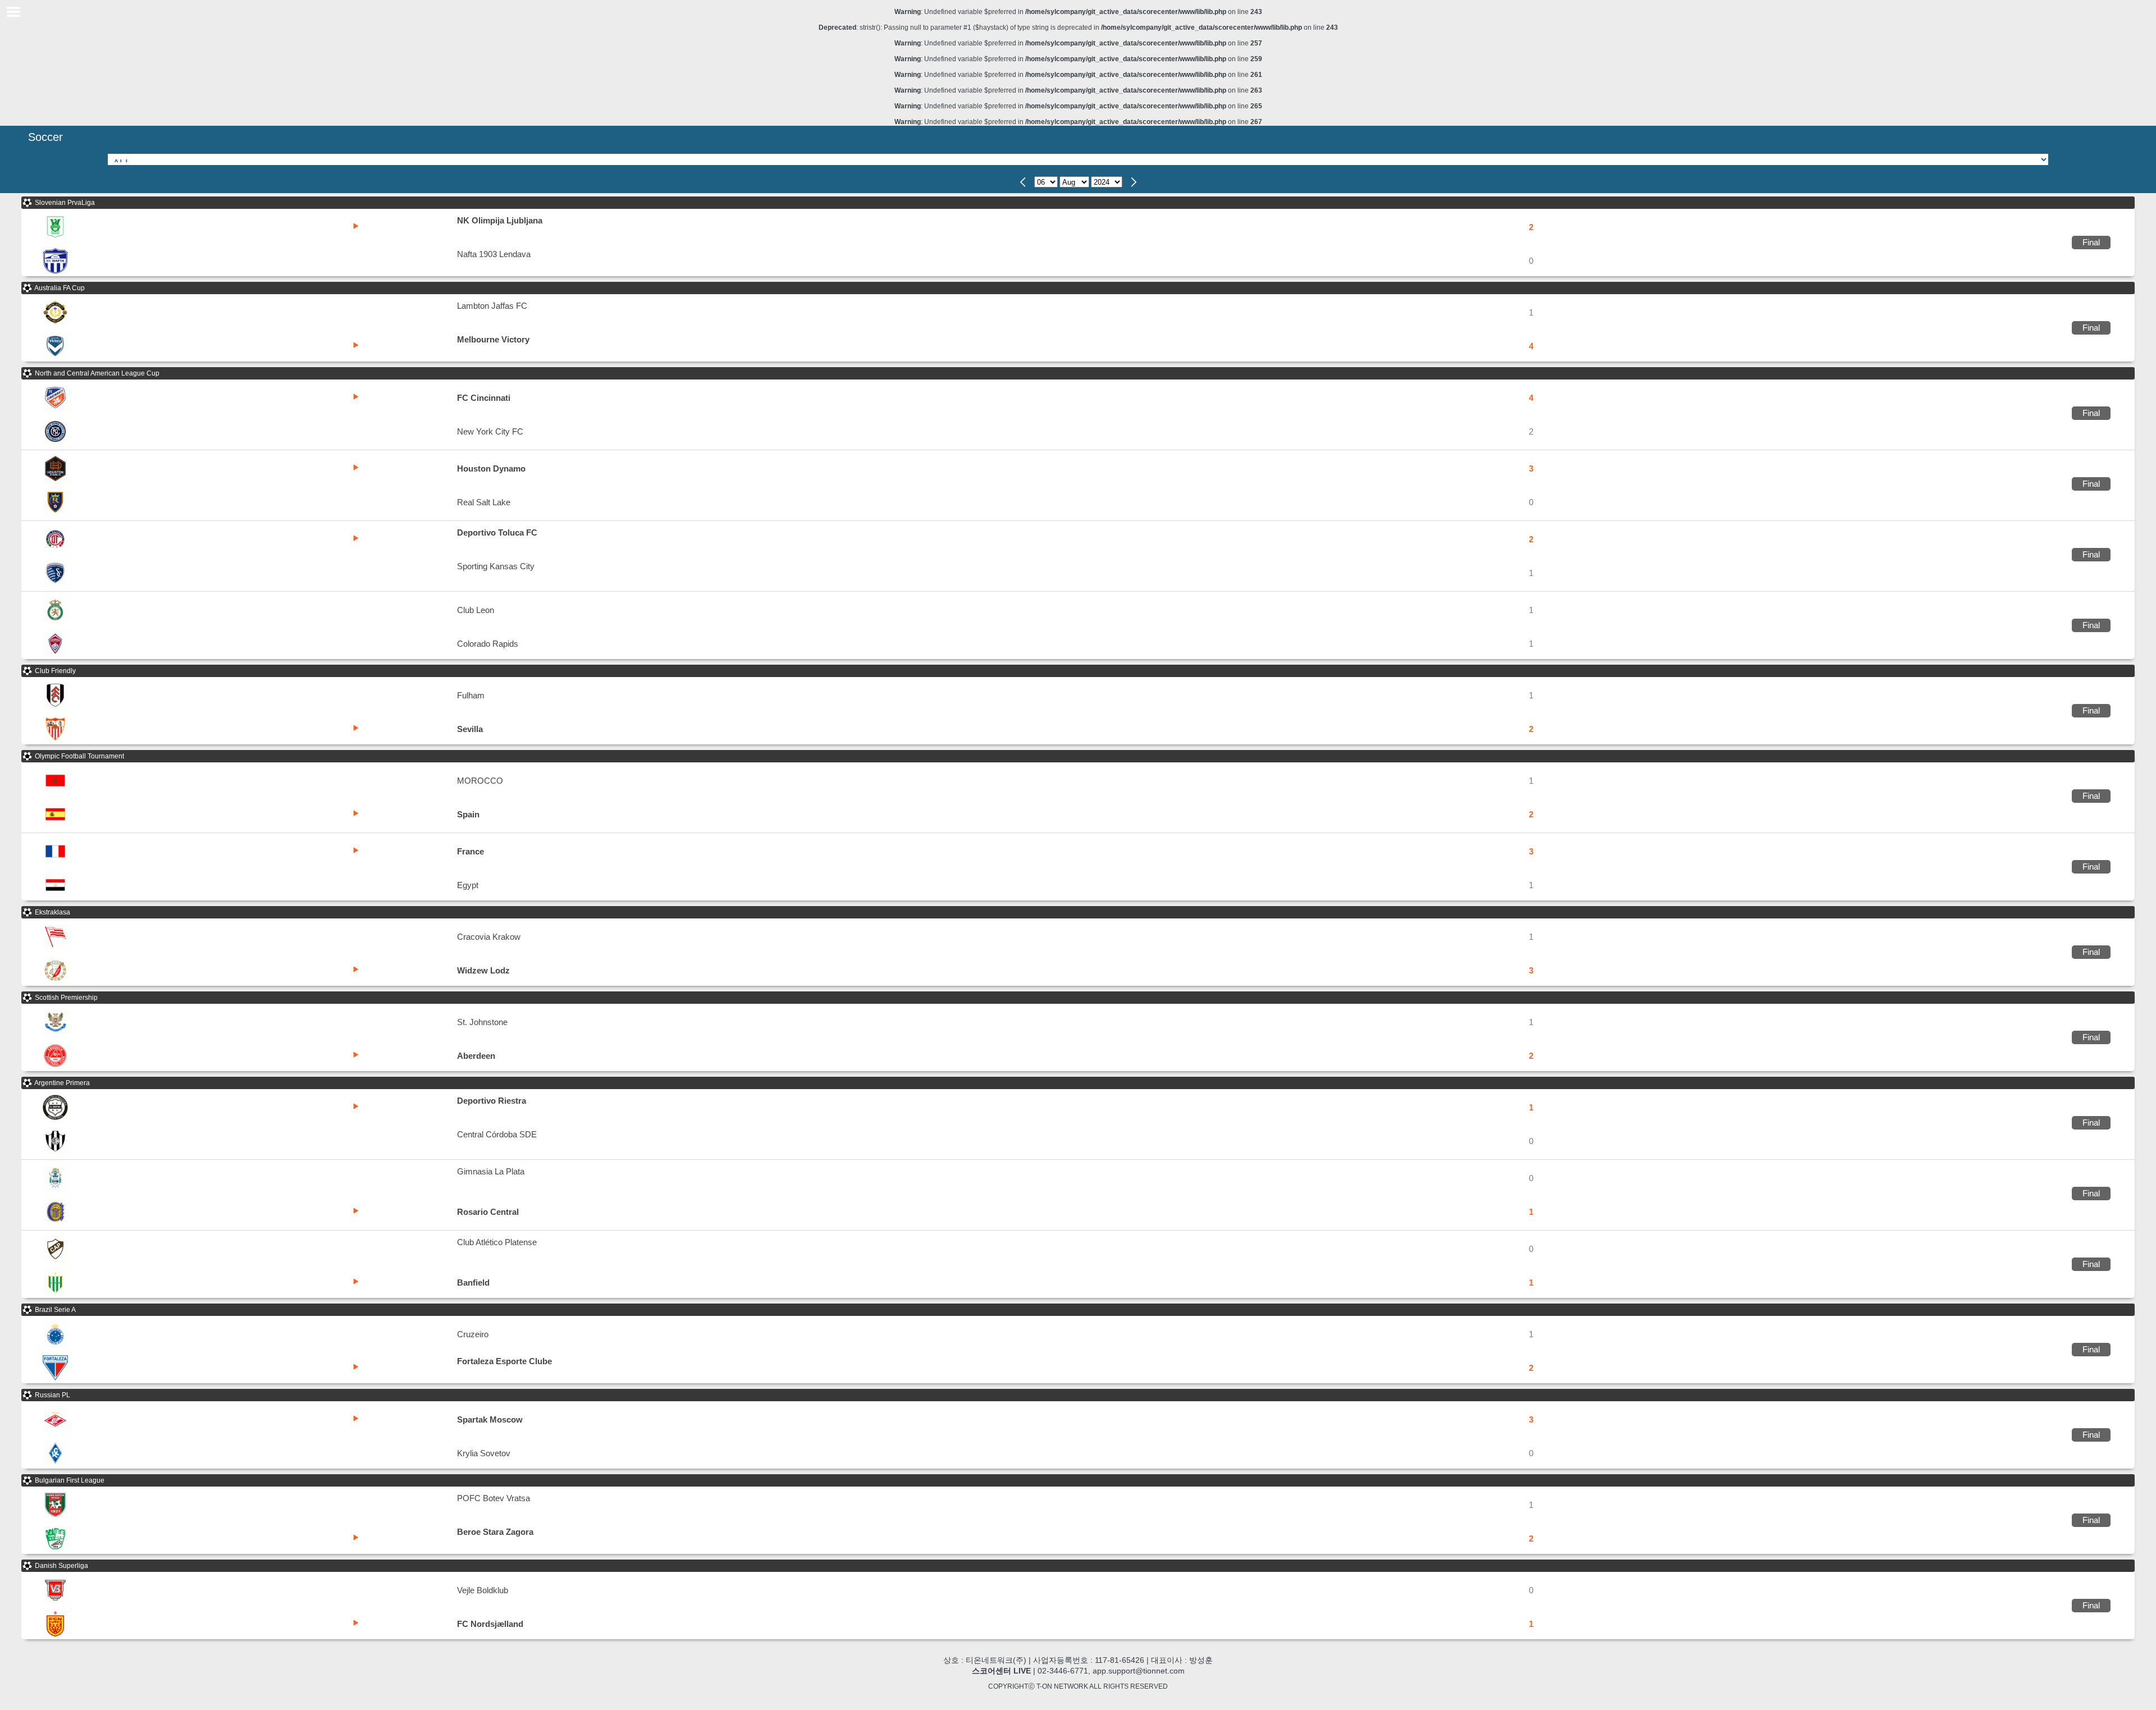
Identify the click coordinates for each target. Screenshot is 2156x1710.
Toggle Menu (13, 12)
